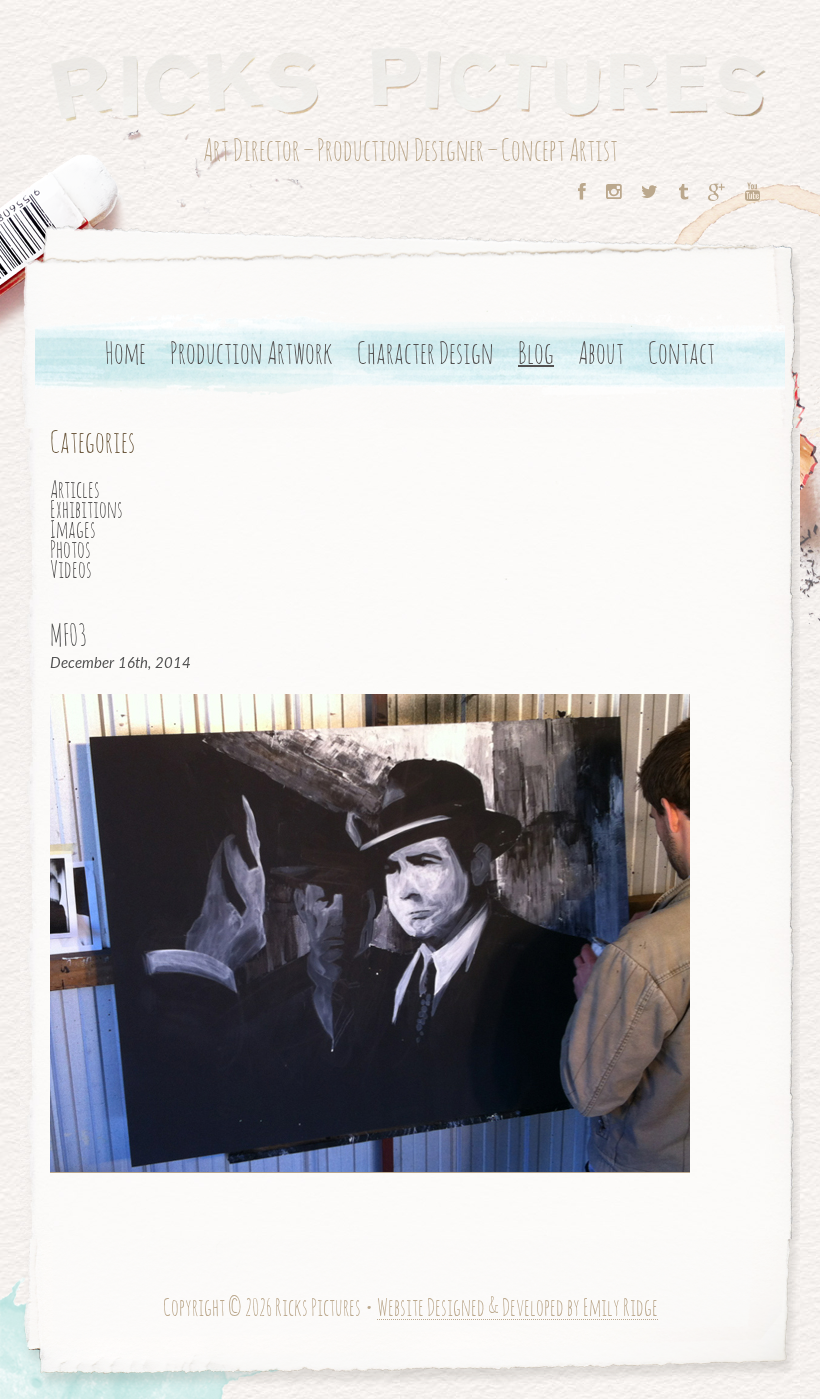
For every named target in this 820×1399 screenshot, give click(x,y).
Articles (75, 491)
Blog (536, 356)
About (601, 355)
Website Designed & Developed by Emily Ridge (517, 1309)
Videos (71, 571)
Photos (70, 551)
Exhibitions (86, 511)
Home (125, 355)
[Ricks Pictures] (410, 81)
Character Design (425, 355)
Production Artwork (251, 355)
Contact (681, 355)
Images (73, 531)
